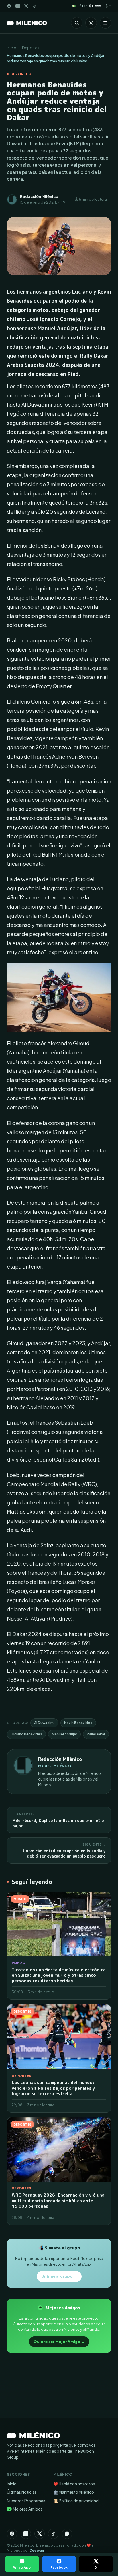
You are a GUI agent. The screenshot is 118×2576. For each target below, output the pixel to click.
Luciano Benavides (26, 1734)
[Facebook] (9, 6)
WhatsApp (22, 2567)
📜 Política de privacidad (76, 2501)
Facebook (59, 2567)
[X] (40, 2534)
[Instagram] (18, 6)
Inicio (12, 48)
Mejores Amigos (25, 2509)
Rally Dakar (96, 1734)
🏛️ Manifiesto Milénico (74, 2492)
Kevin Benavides (78, 1723)
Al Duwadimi (44, 1723)
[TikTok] (35, 6)
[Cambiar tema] (91, 23)
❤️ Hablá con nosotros (74, 2484)
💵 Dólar (86, 6)
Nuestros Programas (26, 2501)
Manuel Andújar (64, 1734)
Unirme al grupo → (59, 2276)
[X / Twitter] (26, 6)
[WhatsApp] (67, 2534)
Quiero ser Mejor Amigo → (59, 2342)
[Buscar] (77, 23)
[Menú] (105, 23)
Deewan (37, 2550)
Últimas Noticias (22, 2492)
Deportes (31, 48)
